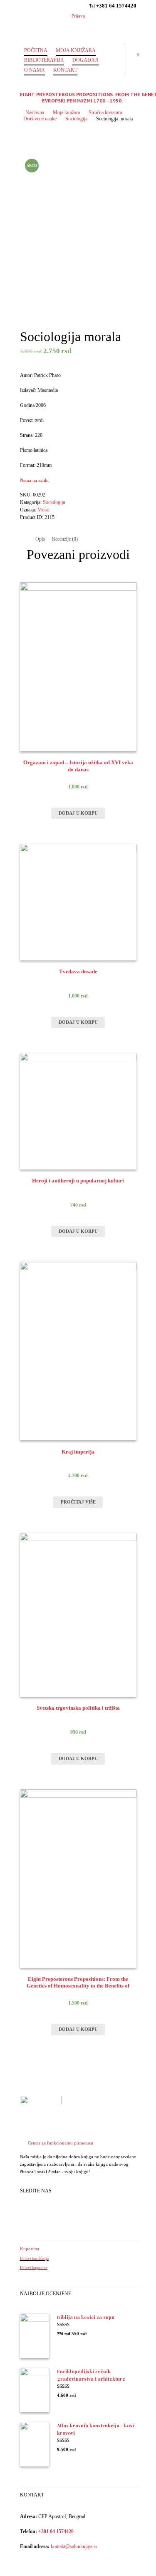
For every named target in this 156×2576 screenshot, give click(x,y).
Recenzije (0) (65, 539)
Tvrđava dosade (78, 972)
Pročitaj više (78, 1502)
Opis (40, 539)
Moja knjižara (76, 50)
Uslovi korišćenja (34, 2259)
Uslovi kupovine (34, 2268)
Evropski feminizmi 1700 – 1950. (82, 101)
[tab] (40, 539)
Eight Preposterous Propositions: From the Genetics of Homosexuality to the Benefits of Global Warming (78, 1986)
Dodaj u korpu (78, 813)
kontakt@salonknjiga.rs (74, 2546)
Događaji (85, 60)
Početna (36, 50)
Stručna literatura (105, 112)
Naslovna (35, 112)
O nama (35, 70)
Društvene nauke (40, 119)
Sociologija (76, 119)
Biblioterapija (44, 60)
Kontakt (65, 70)
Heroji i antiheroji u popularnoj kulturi (78, 1181)
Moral (43, 510)
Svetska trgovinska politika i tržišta (78, 1708)
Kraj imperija (78, 1452)
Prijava (78, 16)
